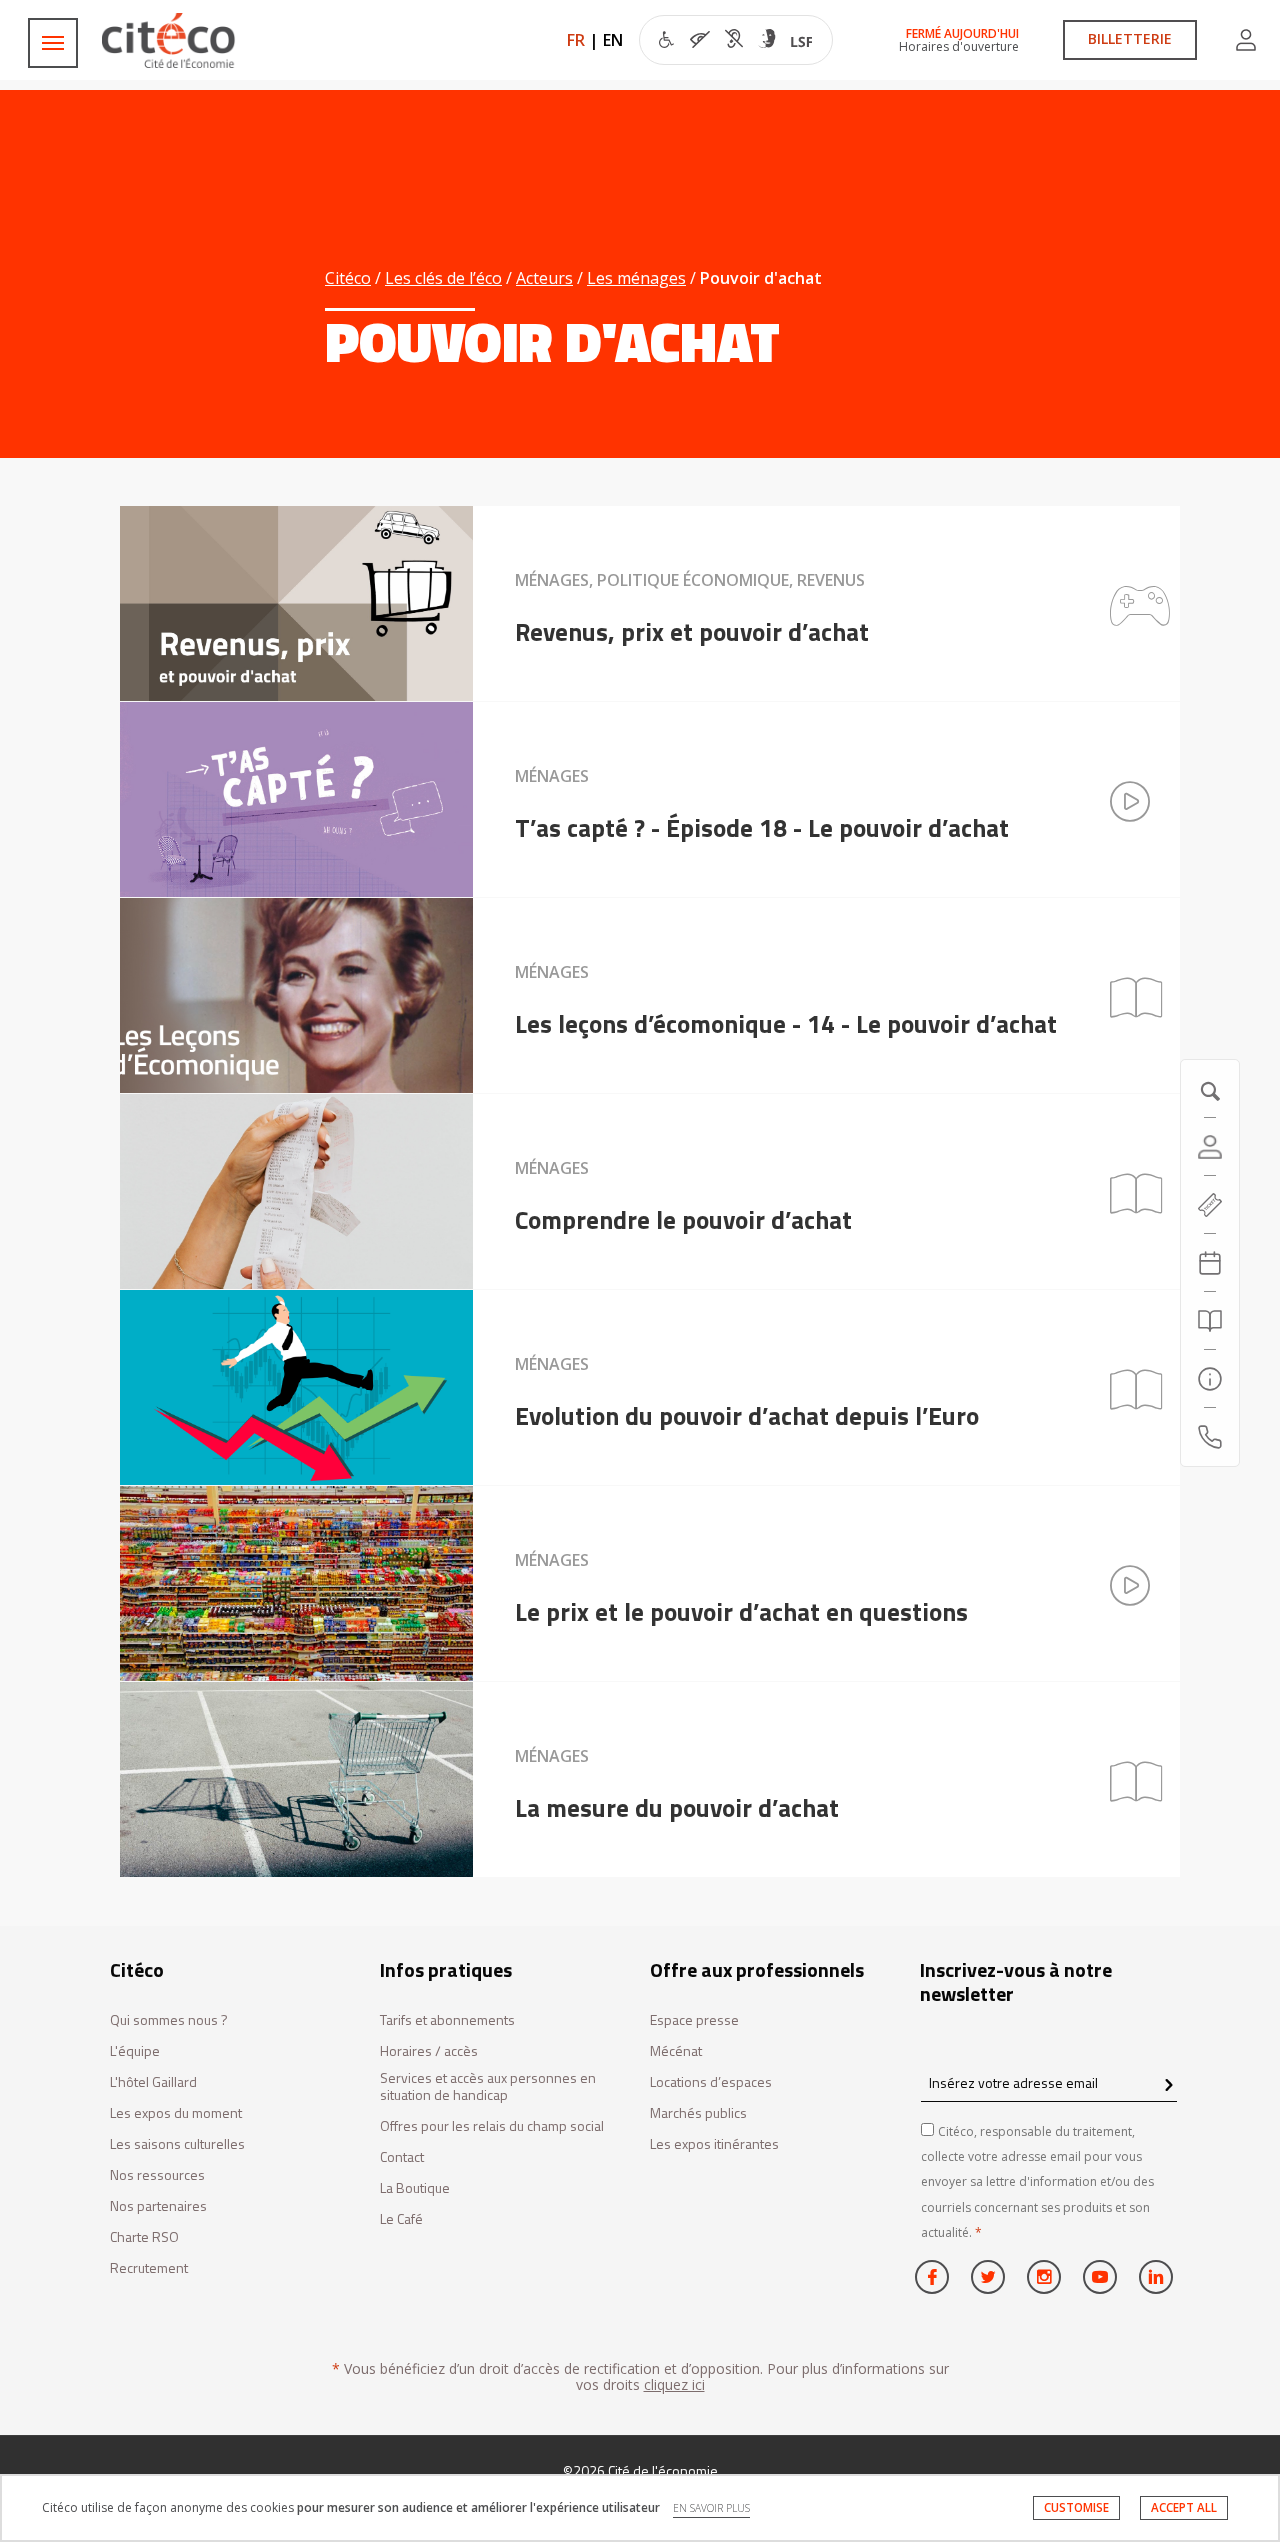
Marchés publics (698, 2113)
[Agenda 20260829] (1210, 1263)
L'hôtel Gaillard (153, 2082)
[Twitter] (988, 2277)
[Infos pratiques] (1210, 1379)
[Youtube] (1100, 2277)
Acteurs (544, 278)
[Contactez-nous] (1210, 1437)
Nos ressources (157, 2175)
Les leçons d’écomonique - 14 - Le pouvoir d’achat (786, 1024)
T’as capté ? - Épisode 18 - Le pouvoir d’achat (762, 828)
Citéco (348, 278)
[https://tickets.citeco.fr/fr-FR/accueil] (1210, 1205)
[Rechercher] (1210, 1321)
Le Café (401, 2219)
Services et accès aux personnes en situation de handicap (488, 2087)
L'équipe (135, 2051)
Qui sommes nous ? (169, 2020)
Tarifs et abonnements (447, 2020)
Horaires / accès (429, 2051)
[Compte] (1246, 40)
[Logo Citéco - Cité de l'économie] (171, 40)
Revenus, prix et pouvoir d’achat (692, 632)
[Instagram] (1044, 2277)
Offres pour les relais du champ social (492, 2126)
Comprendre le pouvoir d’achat (683, 1220)
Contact (402, 2157)
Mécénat (676, 2051)
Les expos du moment (176, 2113)
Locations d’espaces (711, 2082)
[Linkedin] (1156, 2277)
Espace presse (694, 2020)
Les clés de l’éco (443, 278)
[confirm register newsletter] (1168, 2086)
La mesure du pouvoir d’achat (677, 1808)
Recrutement (149, 2268)
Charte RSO (144, 2237)
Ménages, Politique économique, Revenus (690, 580)
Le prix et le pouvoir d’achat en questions (741, 1612)
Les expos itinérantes (714, 2144)
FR (576, 40)
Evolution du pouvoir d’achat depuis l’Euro (747, 1416)
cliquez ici (674, 2384)
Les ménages (636, 278)
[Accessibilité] (735, 42)
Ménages (552, 776)
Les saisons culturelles (177, 2144)
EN (613, 40)
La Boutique (415, 2188)
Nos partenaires (158, 2206)
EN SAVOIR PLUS (711, 2508)
